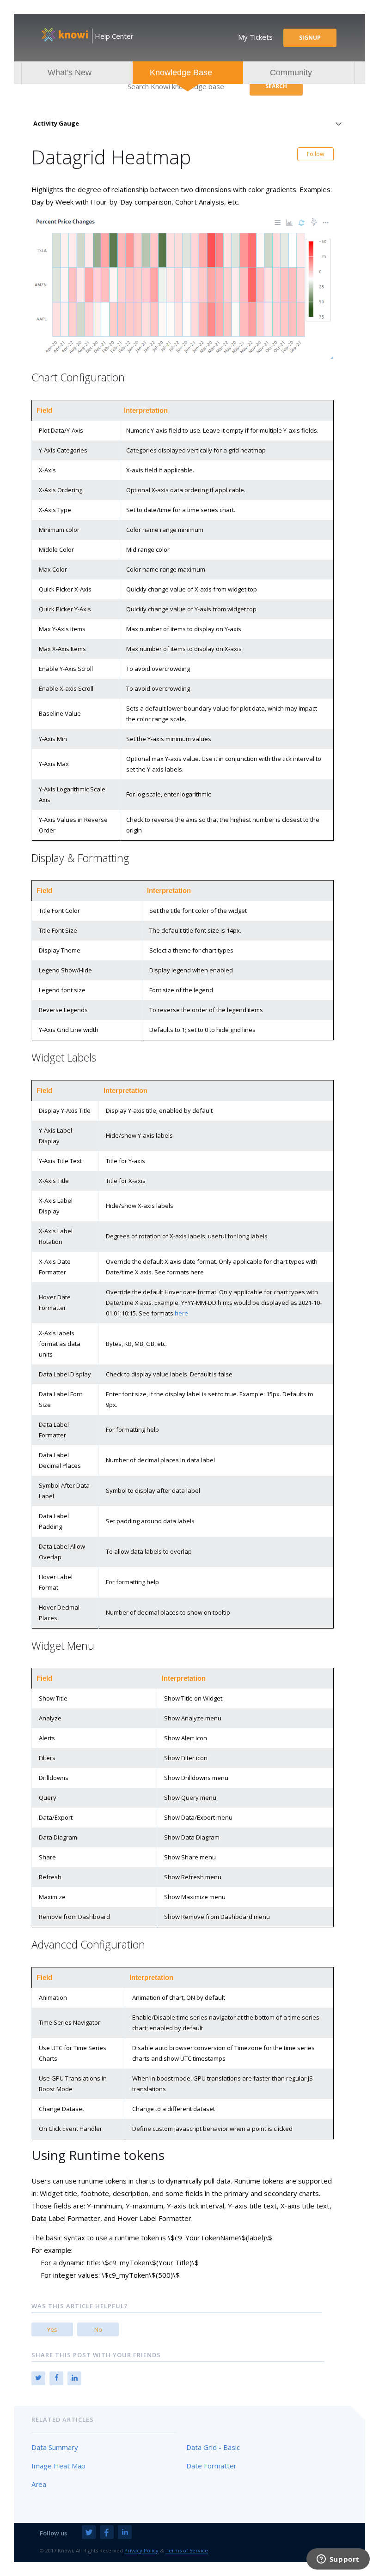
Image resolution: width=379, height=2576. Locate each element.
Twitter (38, 2378)
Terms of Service (187, 2550)
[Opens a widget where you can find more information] (338, 2560)
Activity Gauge (56, 123)
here (181, 1313)
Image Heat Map (58, 2466)
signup (310, 38)
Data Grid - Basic (213, 2447)
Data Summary (55, 2447)
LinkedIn (74, 2378)
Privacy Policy (141, 2550)
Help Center (114, 36)
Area (39, 2484)
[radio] (52, 2329)
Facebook (56, 2378)
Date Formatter (211, 2466)
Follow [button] (315, 154)
